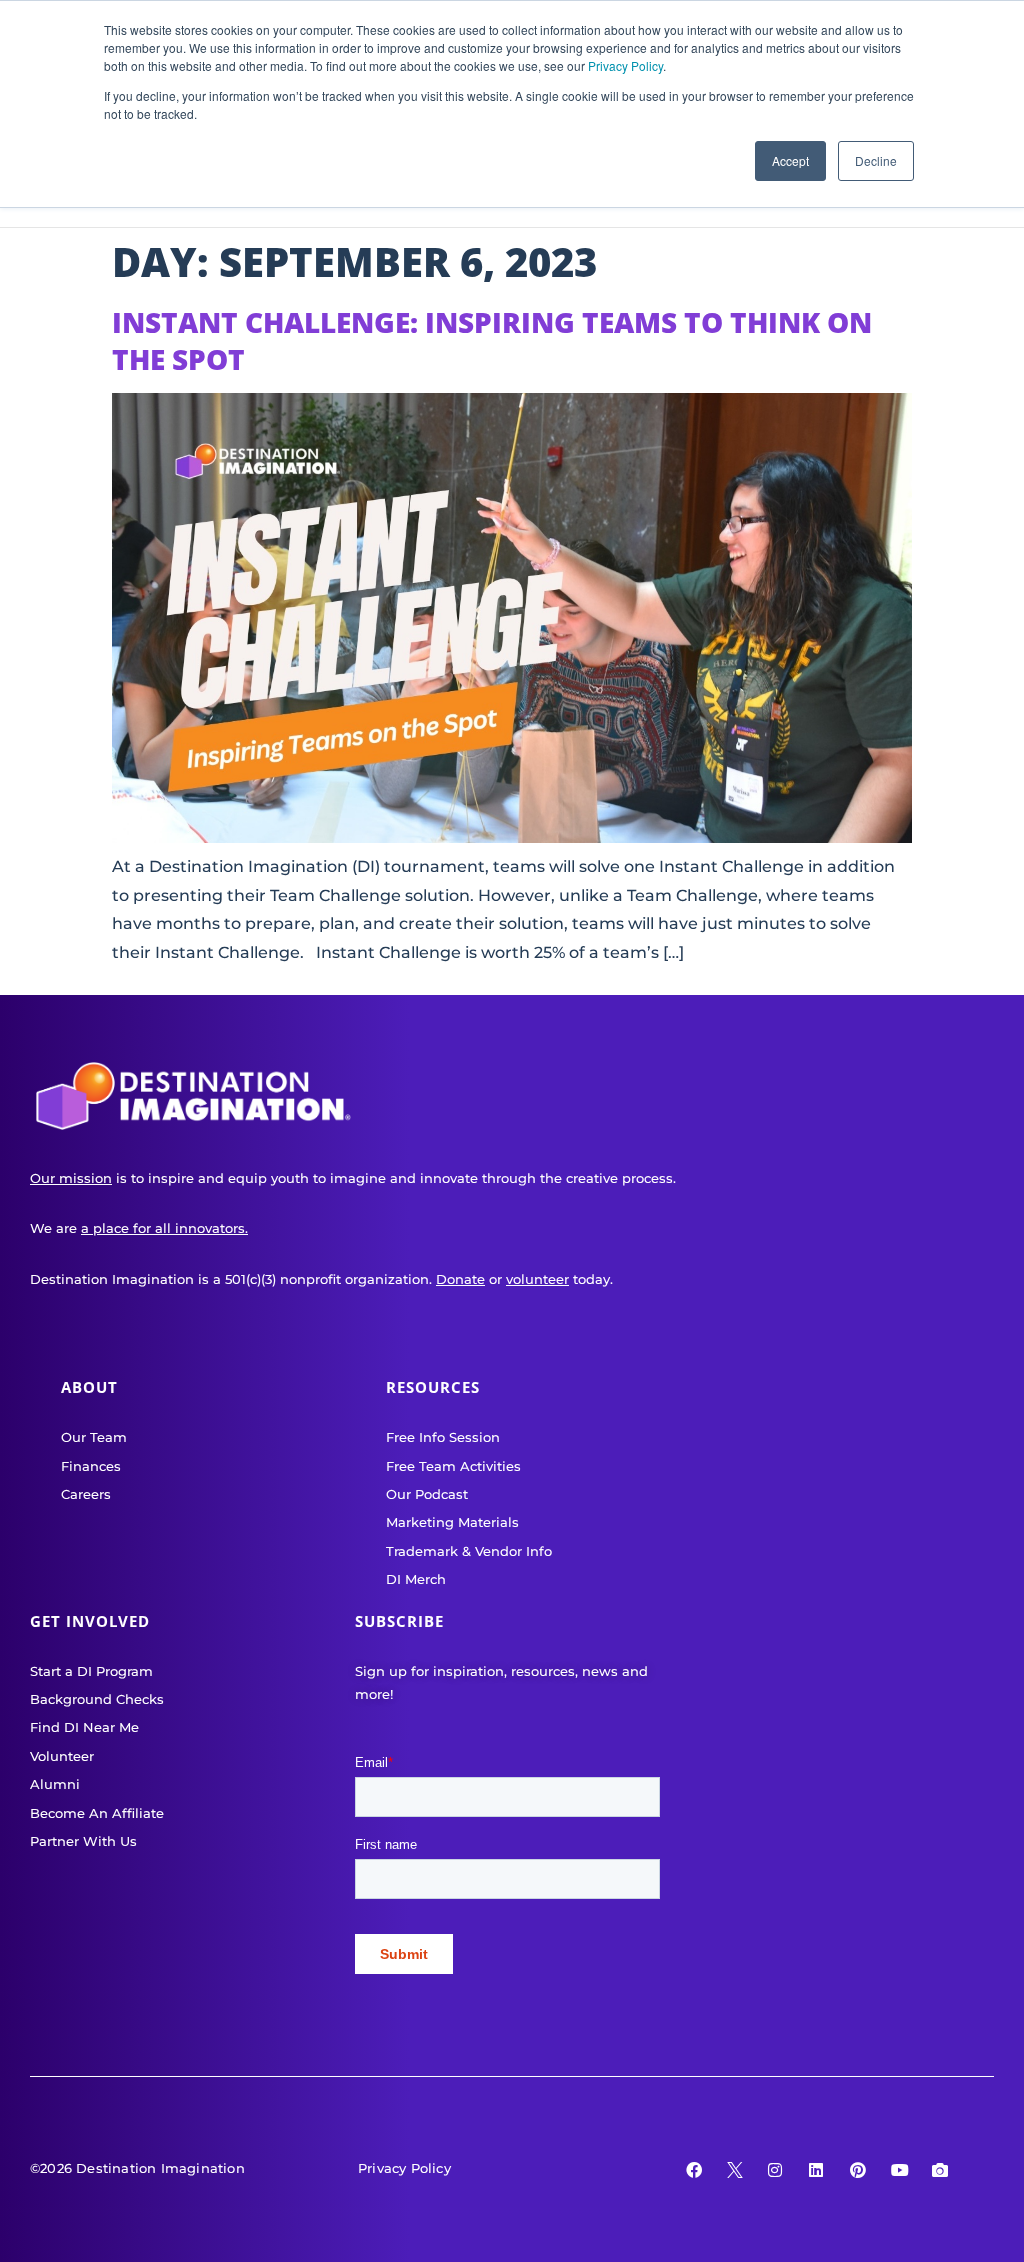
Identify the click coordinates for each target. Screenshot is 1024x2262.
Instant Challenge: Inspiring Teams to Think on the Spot (492, 340)
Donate (460, 1279)
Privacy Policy (625, 65)
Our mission (71, 1178)
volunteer (537, 1279)
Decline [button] (876, 160)
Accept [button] (790, 160)
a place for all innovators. (164, 1228)
